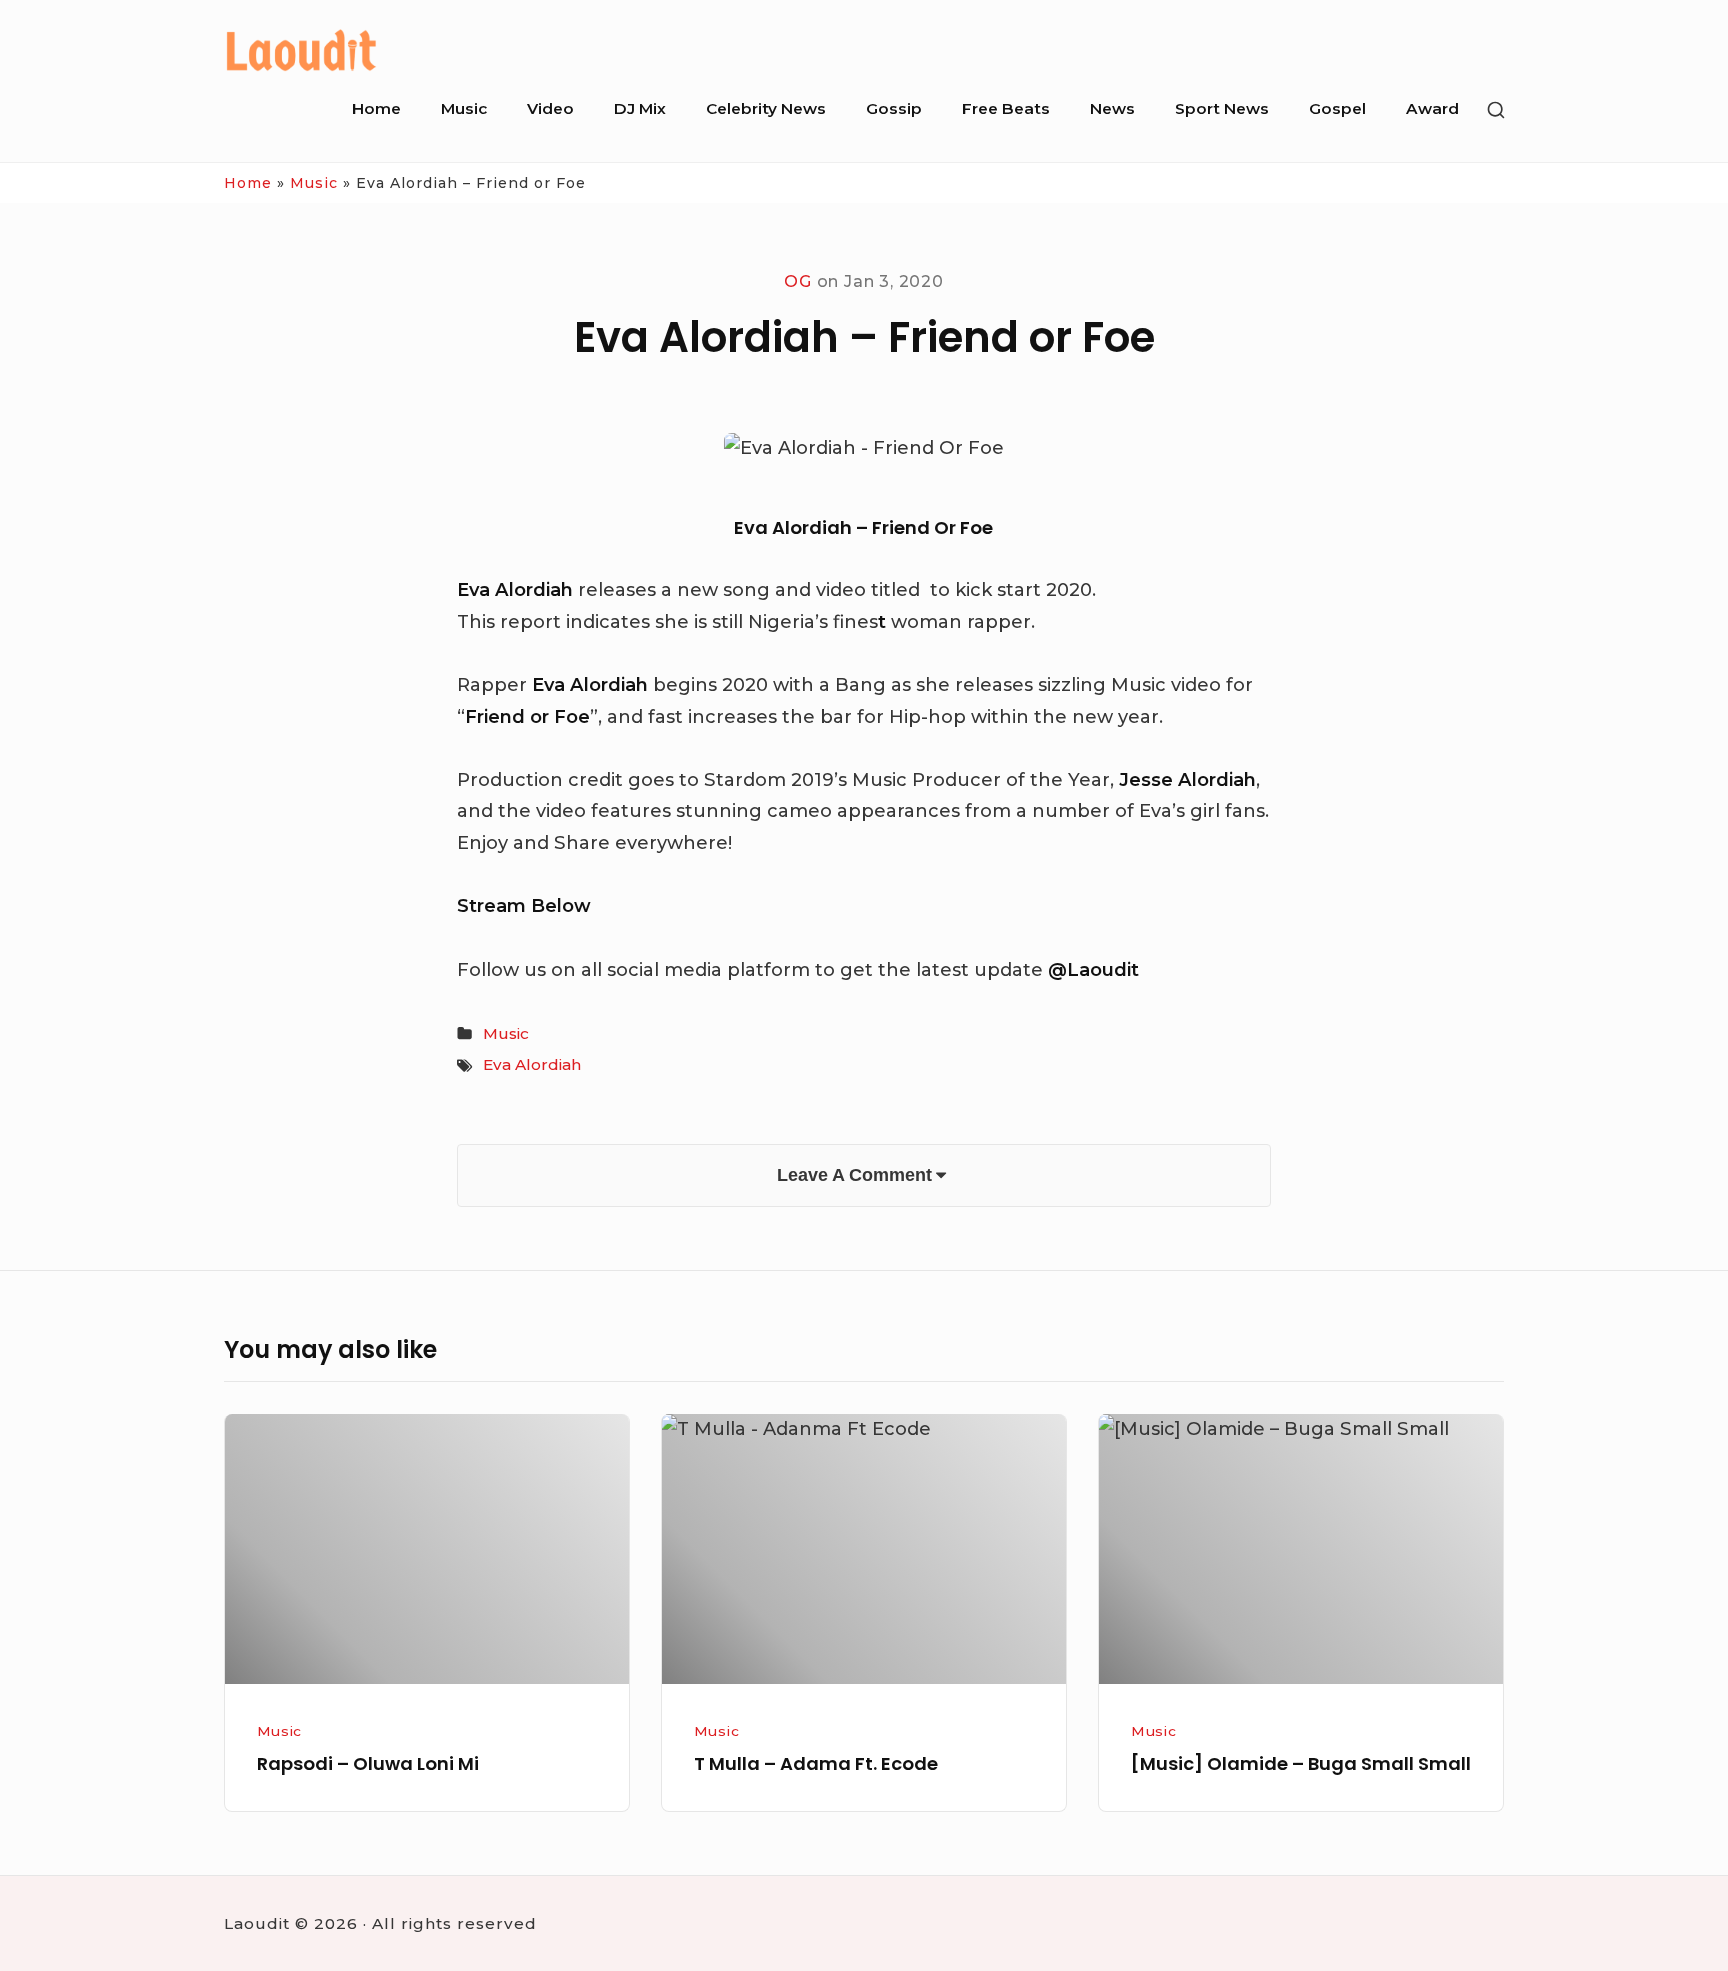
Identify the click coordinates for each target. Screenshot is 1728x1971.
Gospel (1337, 108)
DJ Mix (640, 108)
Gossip (894, 108)
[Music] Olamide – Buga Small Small (1301, 1763)
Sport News (1222, 108)
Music (464, 108)
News (1112, 108)
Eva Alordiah (532, 1064)
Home (376, 108)
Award (1432, 108)
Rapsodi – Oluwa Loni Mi (368, 1763)
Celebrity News (766, 108)
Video (550, 108)
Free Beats (1006, 108)
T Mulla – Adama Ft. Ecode (816, 1763)
